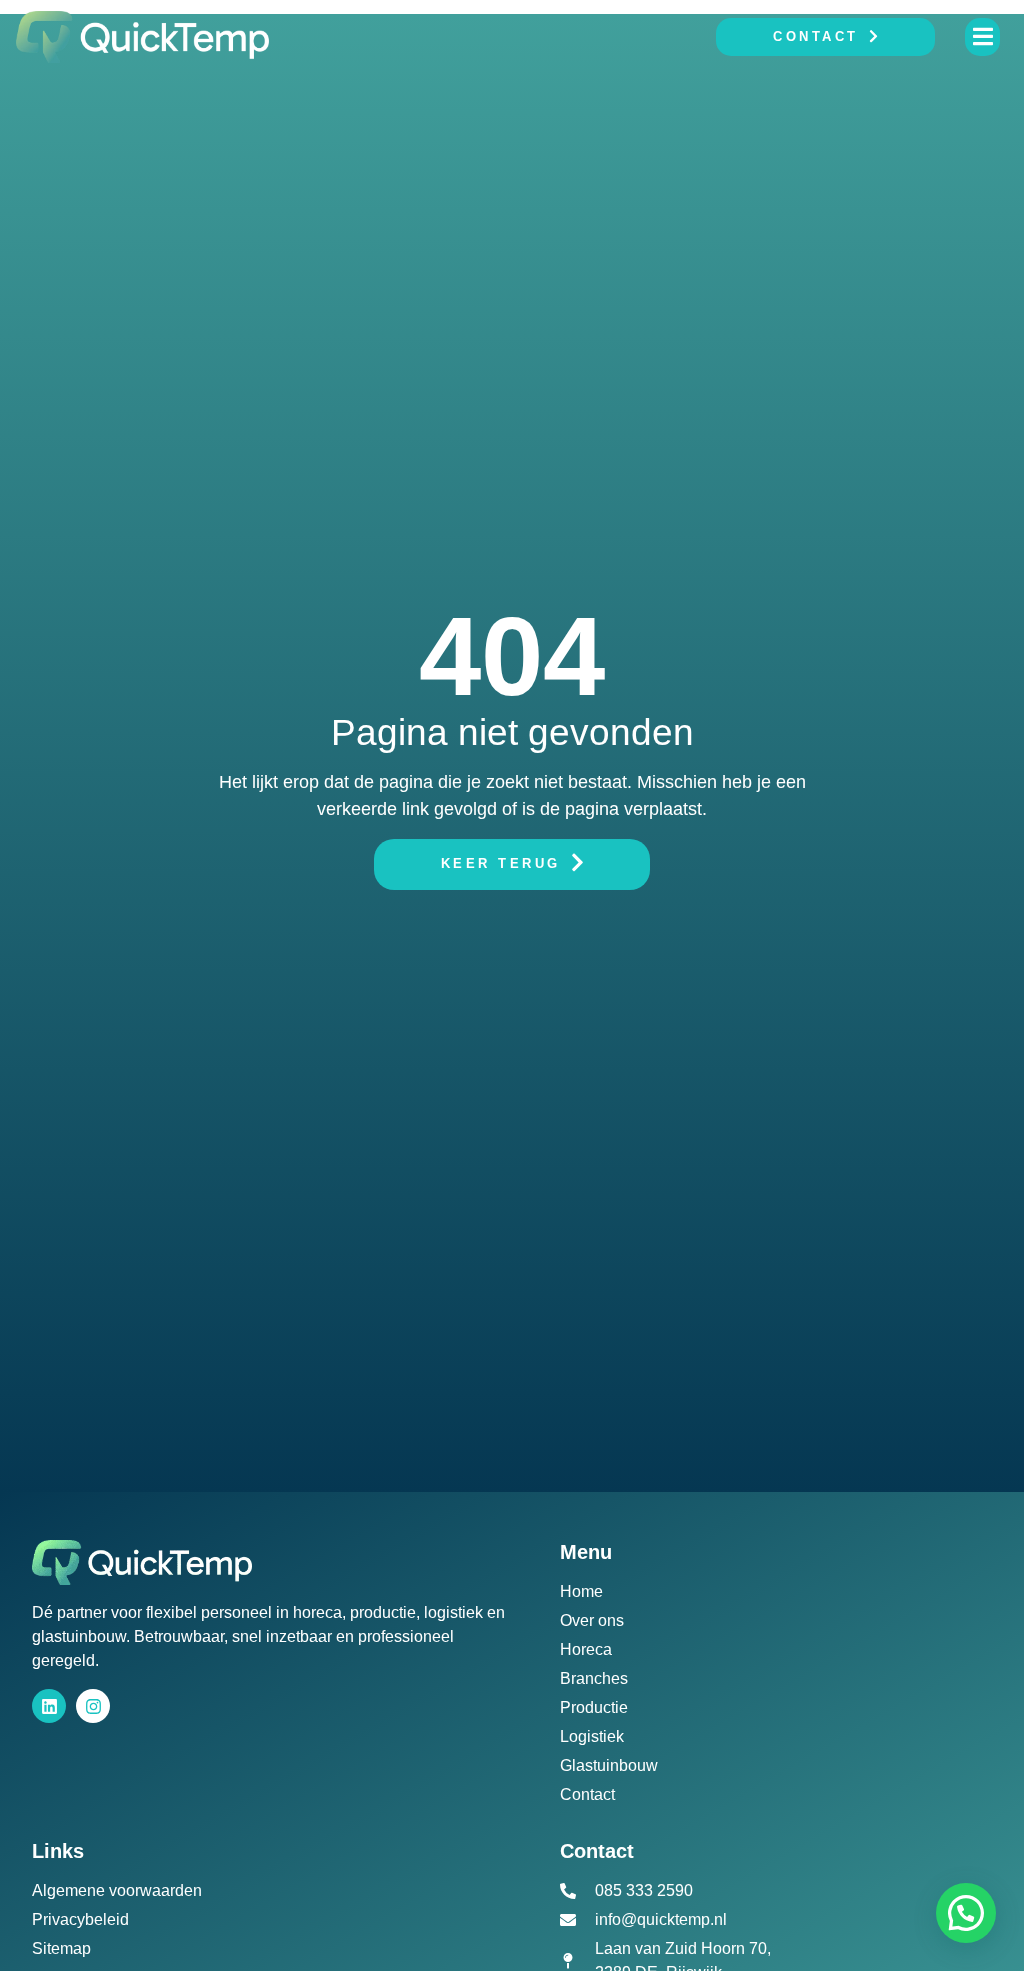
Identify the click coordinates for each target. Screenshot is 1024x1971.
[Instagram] (93, 1706)
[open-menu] (982, 36)
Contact (816, 36)
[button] (966, 1913)
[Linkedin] (49, 1706)
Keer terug (501, 863)
